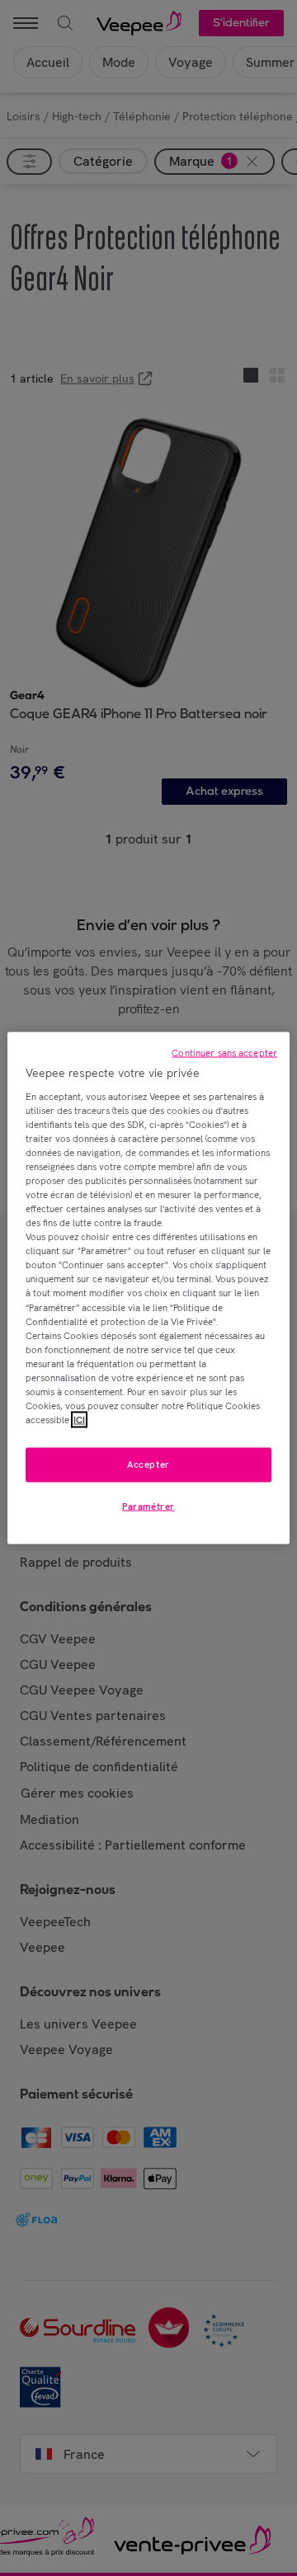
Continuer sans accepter (224, 1053)
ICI (79, 1420)
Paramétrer (148, 1507)
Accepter (148, 1464)
